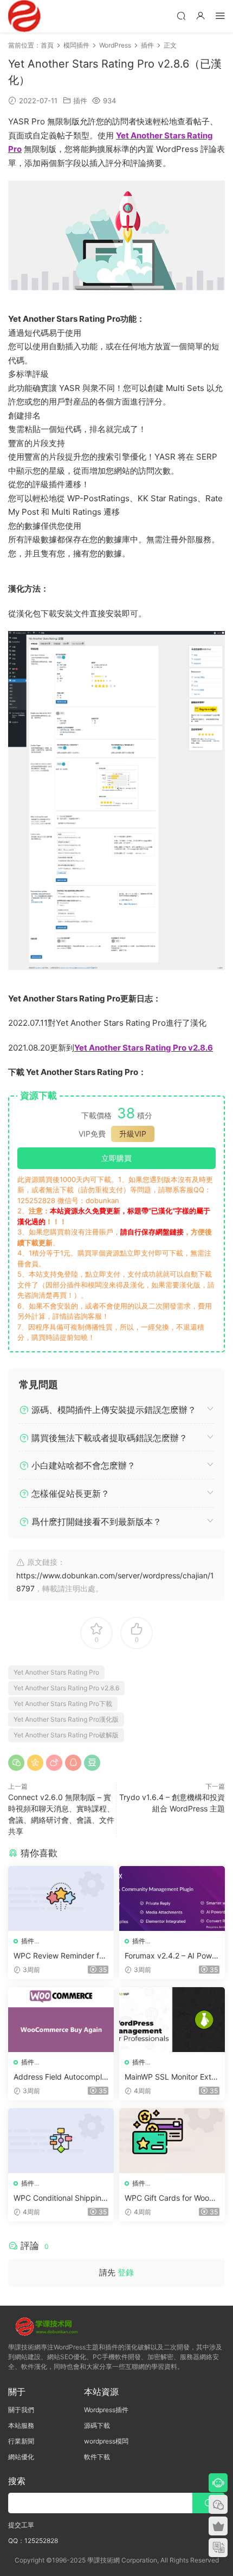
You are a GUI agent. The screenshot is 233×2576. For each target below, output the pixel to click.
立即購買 (116, 1158)
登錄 (126, 2272)
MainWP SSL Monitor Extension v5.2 (170, 2077)
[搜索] (181, 15)
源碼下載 (97, 2425)
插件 (80, 101)
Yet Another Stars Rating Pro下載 (63, 1704)
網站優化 (21, 2457)
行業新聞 (21, 2441)
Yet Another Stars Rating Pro (56, 1672)
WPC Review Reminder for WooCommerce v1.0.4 (60, 1956)
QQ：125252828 (33, 2541)
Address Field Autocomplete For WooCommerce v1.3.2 (61, 2077)
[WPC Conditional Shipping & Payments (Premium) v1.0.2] (61, 2141)
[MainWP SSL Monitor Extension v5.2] (172, 2020)
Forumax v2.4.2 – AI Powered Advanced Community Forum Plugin (172, 1956)
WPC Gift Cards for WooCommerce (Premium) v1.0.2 (172, 2198)
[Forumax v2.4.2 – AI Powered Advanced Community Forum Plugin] (172, 1898)
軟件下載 (97, 2457)
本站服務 (21, 2425)
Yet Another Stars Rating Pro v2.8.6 (66, 1688)
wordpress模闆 (106, 2441)
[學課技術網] (24, 16)
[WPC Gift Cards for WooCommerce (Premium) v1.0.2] (172, 2141)
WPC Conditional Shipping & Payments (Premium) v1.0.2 (60, 2198)
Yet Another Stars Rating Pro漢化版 (66, 1719)
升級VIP (133, 1134)
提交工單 (21, 2525)
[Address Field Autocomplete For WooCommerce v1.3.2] (61, 2020)
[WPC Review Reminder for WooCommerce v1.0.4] (61, 1898)
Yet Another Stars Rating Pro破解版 (66, 1735)
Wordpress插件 (106, 2410)
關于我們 (21, 2410)
